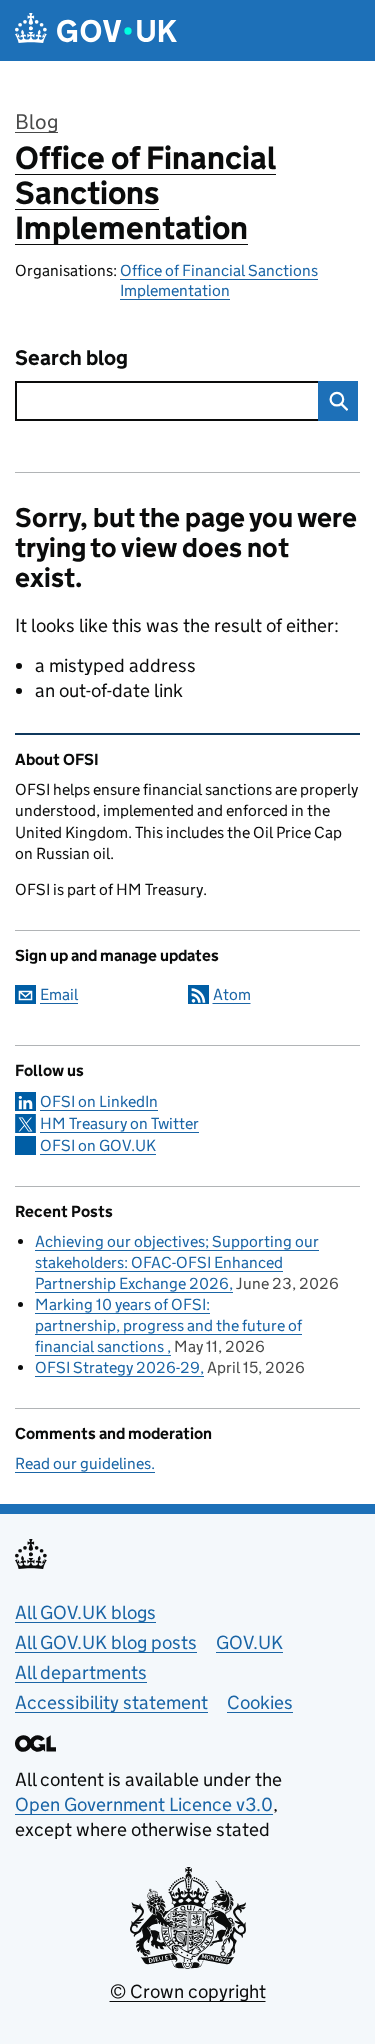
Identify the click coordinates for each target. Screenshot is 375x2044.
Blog (36, 122)
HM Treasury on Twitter (119, 1123)
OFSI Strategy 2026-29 (117, 1367)
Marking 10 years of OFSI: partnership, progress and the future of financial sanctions (168, 1325)
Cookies (260, 1702)
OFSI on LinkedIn (99, 1101)
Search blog (71, 358)
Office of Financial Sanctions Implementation (145, 193)
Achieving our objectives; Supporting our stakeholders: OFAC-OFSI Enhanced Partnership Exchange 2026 (177, 1262)
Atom (232, 994)
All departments (81, 1672)
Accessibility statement (111, 1702)
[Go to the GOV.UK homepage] (96, 30)
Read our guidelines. (85, 1463)
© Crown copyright (188, 1991)
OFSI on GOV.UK (98, 1145)
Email (59, 994)
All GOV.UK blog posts (106, 1642)
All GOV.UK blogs (85, 1612)
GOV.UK (249, 1642)
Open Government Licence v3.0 (144, 1804)
